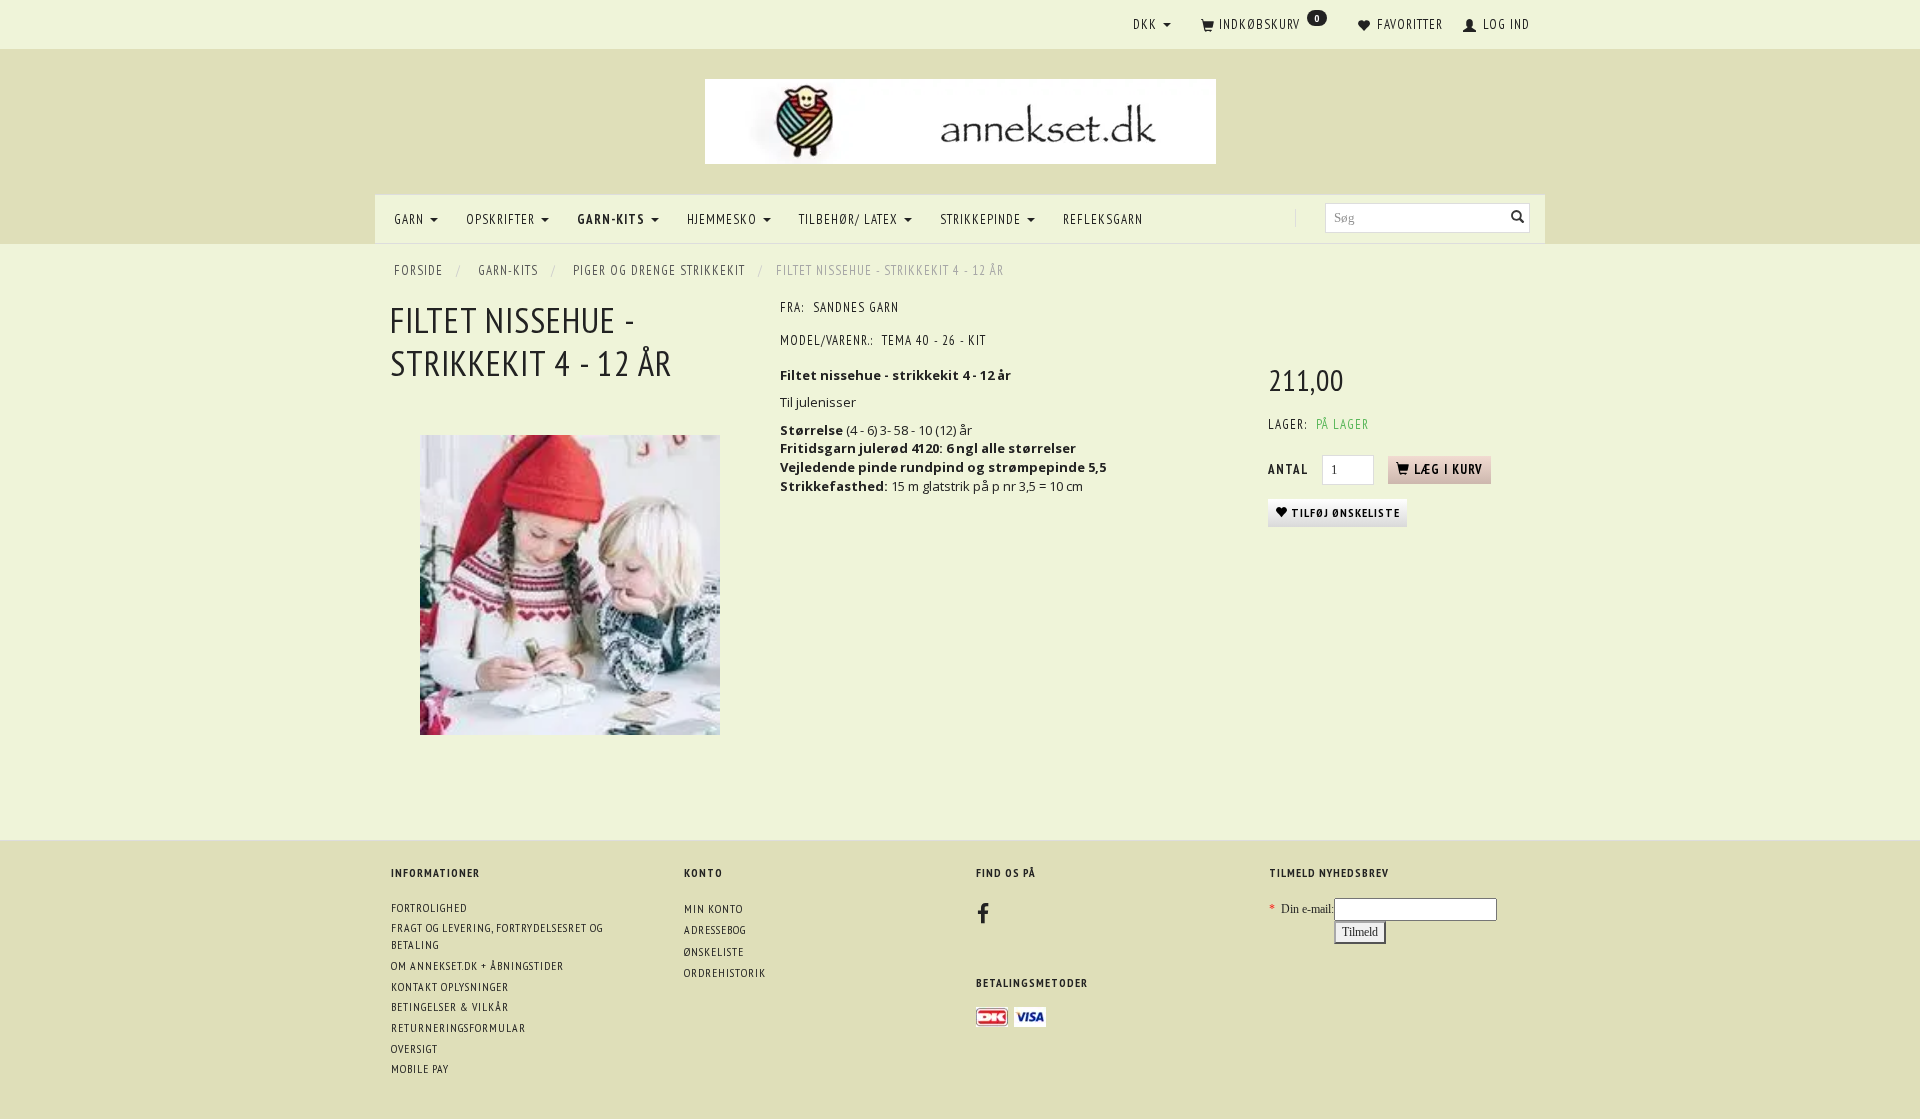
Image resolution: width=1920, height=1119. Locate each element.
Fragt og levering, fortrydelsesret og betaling (497, 936)
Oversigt (414, 1048)
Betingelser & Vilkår (450, 1006)
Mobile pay (420, 1068)
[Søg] (1518, 218)
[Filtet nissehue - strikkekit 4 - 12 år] (570, 585)
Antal (1290, 469)
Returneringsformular (458, 1027)
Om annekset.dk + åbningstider (477, 965)
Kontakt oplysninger (450, 986)
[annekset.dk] (960, 118)
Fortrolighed (429, 907)
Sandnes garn (856, 307)
